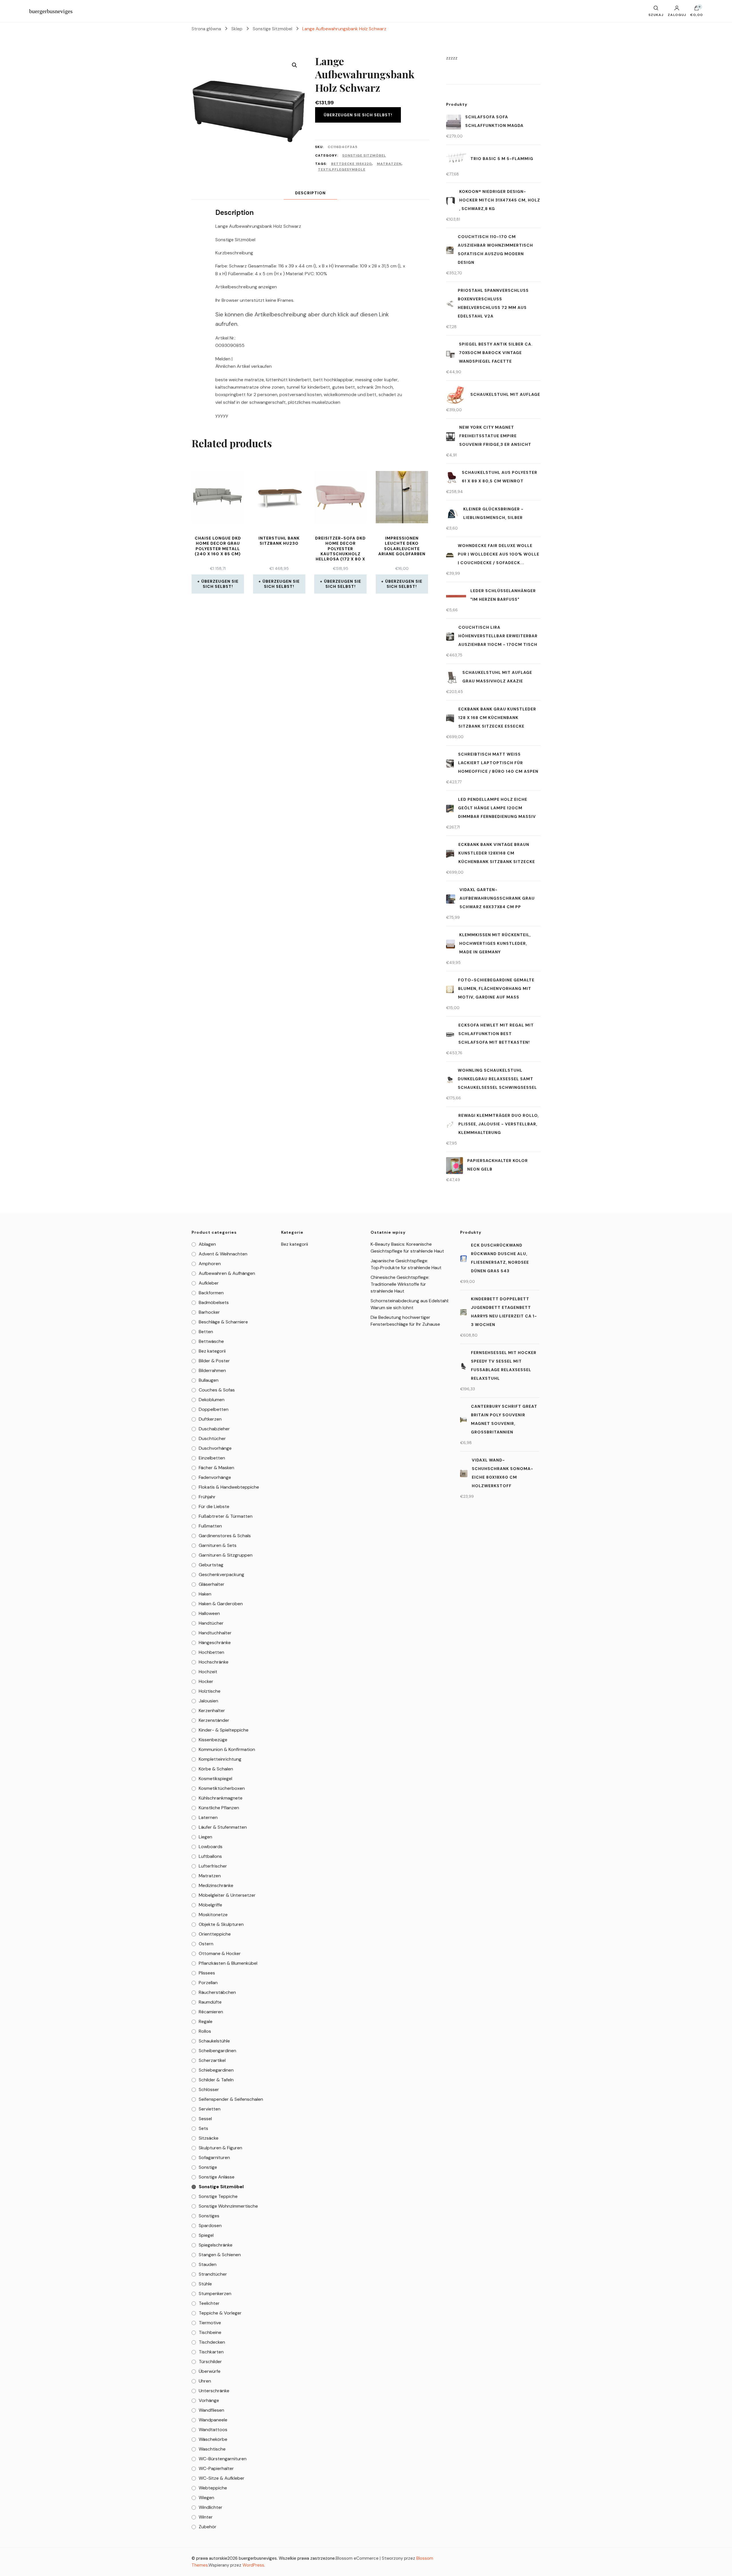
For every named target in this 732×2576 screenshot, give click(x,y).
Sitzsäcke (209, 2138)
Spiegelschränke (216, 2245)
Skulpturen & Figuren (220, 2148)
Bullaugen (209, 1380)
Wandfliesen (211, 2410)
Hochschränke (214, 1662)
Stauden (208, 2264)
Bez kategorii (212, 1351)
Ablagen (207, 1244)
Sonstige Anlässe (217, 2177)
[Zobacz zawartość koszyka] (697, 9)
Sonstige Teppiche (218, 2196)
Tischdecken (212, 2342)
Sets (203, 2128)
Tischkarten (211, 2352)
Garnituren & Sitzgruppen (226, 1555)
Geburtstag (211, 1565)
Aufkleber (209, 1283)
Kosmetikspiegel (215, 1779)
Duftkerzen (210, 1419)
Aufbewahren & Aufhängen (227, 1273)
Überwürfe (210, 2371)
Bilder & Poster (214, 1361)
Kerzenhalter (212, 1711)
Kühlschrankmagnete (221, 1798)
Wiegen (206, 2498)
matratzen (389, 164)
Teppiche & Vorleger (220, 2313)
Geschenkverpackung (221, 1574)
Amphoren (210, 1264)
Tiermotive (210, 2323)
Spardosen (210, 2225)
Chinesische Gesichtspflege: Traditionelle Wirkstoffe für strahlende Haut (400, 1284)
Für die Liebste (214, 1506)
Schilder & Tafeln (216, 2080)
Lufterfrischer (213, 1866)
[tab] (310, 193)
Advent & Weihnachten (223, 1254)
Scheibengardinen (217, 2051)
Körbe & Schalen (216, 1769)
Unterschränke (214, 2391)
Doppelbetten (214, 1409)
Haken (205, 1594)
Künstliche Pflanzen (219, 1808)
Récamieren (211, 2012)
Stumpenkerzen (215, 2294)
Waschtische (212, 2449)
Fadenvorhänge (215, 1477)
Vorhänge (209, 2400)
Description (310, 193)
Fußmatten (210, 1526)
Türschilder (210, 2362)
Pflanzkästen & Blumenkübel (228, 1963)
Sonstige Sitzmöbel (364, 155)
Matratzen (210, 1876)
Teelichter (209, 2303)
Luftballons (210, 1856)
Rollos (205, 2031)
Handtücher (211, 1623)
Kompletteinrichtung (220, 1759)
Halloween (209, 1613)
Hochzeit (208, 1672)
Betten (206, 1332)
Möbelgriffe (210, 1905)
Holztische (210, 1691)
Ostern (206, 1944)
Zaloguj (677, 15)
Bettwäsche (211, 1341)
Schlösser (209, 2089)
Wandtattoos (213, 2430)
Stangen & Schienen (220, 2255)
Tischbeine (210, 2332)
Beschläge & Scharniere (223, 1322)
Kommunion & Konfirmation (227, 1749)
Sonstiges (209, 2216)
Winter (206, 2517)
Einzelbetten (212, 1458)
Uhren (205, 2381)
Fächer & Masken (216, 1468)
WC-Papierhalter (216, 2468)
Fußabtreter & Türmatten (226, 1516)
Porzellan (208, 1983)
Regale (206, 2021)
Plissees (207, 1973)
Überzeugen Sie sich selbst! (358, 115)
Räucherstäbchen (217, 1992)
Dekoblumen (212, 1400)
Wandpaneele (213, 2420)
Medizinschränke (216, 1885)
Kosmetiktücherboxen (222, 1788)
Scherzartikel (212, 2060)
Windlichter (211, 2507)
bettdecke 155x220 (351, 164)
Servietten (210, 2109)
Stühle (205, 2284)
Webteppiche (213, 2488)
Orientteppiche (215, 1934)
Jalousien (208, 1701)
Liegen (205, 1837)
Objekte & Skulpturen (221, 1924)
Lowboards (211, 1847)
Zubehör (208, 2527)
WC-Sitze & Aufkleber (222, 2478)
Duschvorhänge (215, 1448)
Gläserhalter (212, 1584)
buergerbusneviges (51, 11)
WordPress (253, 2565)
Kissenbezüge (213, 1740)
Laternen (208, 1817)
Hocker (206, 1681)
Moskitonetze (213, 1915)
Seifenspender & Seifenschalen (231, 2099)
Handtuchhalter (215, 1633)
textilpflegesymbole (342, 169)
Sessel (205, 2119)
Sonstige (208, 2167)
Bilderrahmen (212, 1370)
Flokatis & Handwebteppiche (229, 1487)
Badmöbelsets (214, 1302)
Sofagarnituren (214, 2157)
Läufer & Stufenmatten (223, 1827)
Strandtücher (213, 2274)
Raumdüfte (210, 2002)
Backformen (211, 1293)
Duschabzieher (214, 1429)
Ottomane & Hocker (220, 1953)
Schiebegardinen (216, 2070)
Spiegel (206, 2235)
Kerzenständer (214, 1720)
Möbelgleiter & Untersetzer (227, 1895)
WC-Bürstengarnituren (223, 2459)
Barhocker (209, 1312)
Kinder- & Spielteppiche (224, 1730)
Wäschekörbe (213, 2439)
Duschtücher (212, 1438)
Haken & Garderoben (221, 1604)
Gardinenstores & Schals (225, 1536)
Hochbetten (211, 1652)
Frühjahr (207, 1497)
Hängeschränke (215, 1643)
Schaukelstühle (214, 2041)
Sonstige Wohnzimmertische (228, 2206)
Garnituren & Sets (218, 1545)
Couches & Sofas (217, 1390)
